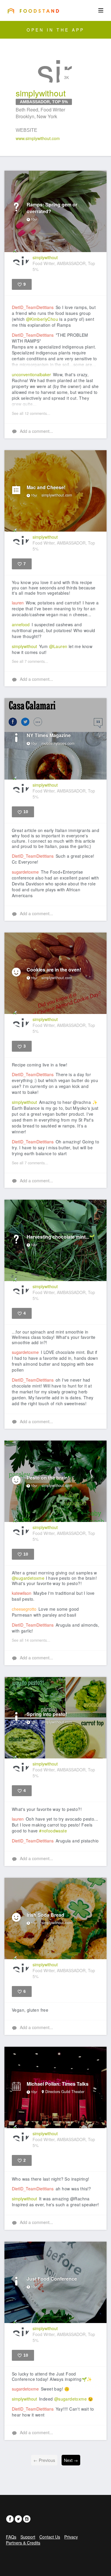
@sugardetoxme (28, 1578)
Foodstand (33, 11)
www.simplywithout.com (38, 138)
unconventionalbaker (31, 374)
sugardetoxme (25, 872)
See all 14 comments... (31, 1640)
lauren (18, 603)
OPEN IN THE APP (55, 30)
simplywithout (24, 646)
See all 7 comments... (30, 661)
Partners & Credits (23, 2543)
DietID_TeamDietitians (33, 307)
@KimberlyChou (42, 319)
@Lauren (58, 646)
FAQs (11, 2537)
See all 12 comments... (31, 413)
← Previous (44, 2460)
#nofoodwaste (53, 1831)
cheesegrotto (24, 1609)
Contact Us (50, 2537)
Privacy (71, 2537)
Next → (71, 2460)
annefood (21, 624)
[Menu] (101, 10)
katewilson (22, 1593)
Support (28, 2537)
